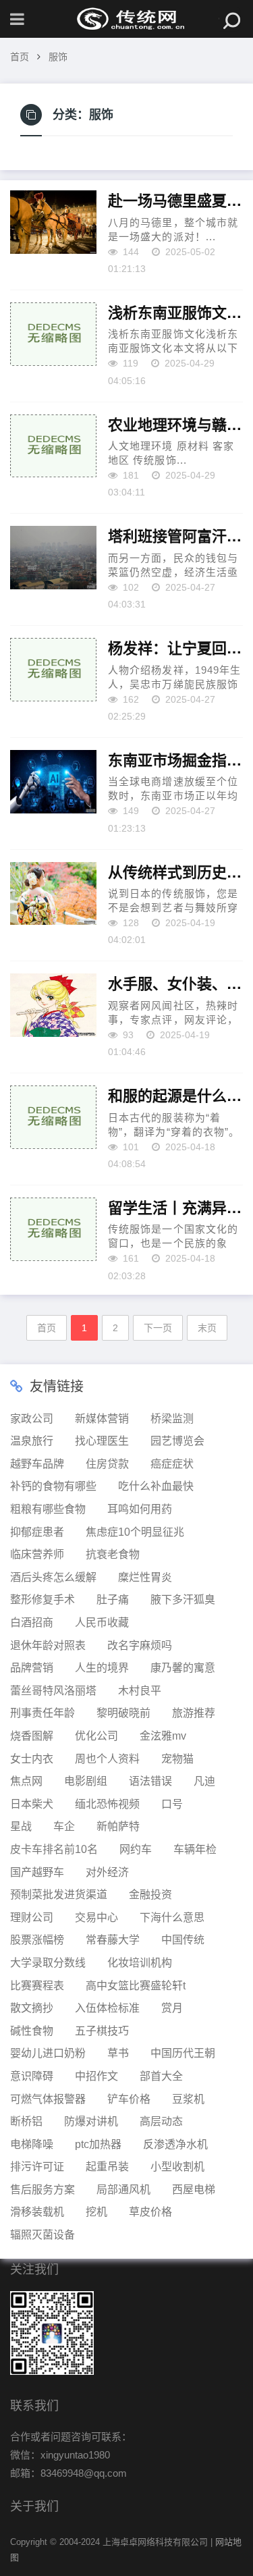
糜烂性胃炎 (145, 1577)
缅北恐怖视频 (107, 1804)
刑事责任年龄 (43, 1713)
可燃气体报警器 (48, 2099)
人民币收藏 (102, 1622)
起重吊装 (107, 2167)
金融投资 (150, 1895)
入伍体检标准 (107, 2008)
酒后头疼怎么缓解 (53, 1577)
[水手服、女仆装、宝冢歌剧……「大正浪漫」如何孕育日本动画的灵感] (53, 1005)
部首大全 (161, 2076)
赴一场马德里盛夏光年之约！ (175, 200)
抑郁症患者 (37, 1532)
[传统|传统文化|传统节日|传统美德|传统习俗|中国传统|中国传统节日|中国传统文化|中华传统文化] (127, 19)
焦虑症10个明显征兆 (135, 1532)
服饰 (58, 57)
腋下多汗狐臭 (183, 1600)
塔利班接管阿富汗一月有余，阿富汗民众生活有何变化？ (175, 536)
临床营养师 (37, 1554)
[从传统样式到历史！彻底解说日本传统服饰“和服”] (53, 894)
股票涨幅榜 (37, 1940)
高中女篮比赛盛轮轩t (136, 1986)
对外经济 (107, 1872)
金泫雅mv (163, 1736)
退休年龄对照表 (48, 1645)
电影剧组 (86, 1781)
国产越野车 (37, 1872)
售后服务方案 (43, 2190)
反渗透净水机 (175, 2144)
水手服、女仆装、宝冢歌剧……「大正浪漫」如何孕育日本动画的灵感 (175, 984)
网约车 (136, 1849)
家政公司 (32, 1419)
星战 (21, 1826)
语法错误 (150, 1781)
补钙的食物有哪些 (53, 1486)
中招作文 (96, 2076)
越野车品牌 (37, 1464)
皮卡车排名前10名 (54, 1849)
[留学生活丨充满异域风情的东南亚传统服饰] (53, 1229)
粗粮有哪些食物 (48, 1509)
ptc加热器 (98, 2144)
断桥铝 (26, 2121)
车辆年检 (195, 1849)
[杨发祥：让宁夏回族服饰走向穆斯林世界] (53, 670)
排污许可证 (37, 2167)
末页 (207, 1328)
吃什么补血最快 (156, 1486)
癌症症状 (172, 1464)
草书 (118, 2053)
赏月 (172, 2008)
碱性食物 (32, 2031)
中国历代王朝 (183, 2053)
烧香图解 (32, 1736)
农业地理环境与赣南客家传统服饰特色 (175, 425)
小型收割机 (177, 2167)
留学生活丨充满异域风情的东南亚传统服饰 (175, 1208)
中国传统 (183, 1940)
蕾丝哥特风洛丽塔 (53, 1691)
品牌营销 (32, 1668)
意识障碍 (32, 2076)
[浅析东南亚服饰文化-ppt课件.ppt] (53, 334)
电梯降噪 (32, 2144)
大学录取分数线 (48, 1963)
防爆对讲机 (91, 2121)
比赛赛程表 (37, 1986)
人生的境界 (102, 1668)
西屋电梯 (194, 2190)
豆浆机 (188, 2099)
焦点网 (26, 1781)
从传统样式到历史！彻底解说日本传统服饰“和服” (175, 872)
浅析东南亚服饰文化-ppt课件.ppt (175, 313)
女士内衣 (32, 1759)
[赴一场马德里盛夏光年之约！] (53, 222)
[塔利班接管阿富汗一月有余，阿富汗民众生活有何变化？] (53, 558)
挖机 (96, 2212)
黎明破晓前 (123, 1713)
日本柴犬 (32, 1804)
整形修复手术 (43, 1600)
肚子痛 (113, 1600)
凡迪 (204, 1781)
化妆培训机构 (140, 1963)
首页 (20, 57)
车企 (64, 1826)
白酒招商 (32, 1622)
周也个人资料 (107, 1759)
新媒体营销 (102, 1419)
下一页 (158, 1328)
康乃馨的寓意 (183, 1668)
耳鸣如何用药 (140, 1509)
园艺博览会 (177, 1441)
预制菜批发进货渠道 (59, 1895)
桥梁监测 (172, 1419)
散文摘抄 (32, 2008)
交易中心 (96, 1917)
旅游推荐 (194, 1713)
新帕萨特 (118, 1826)
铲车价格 (129, 2099)
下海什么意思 (172, 1917)
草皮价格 (150, 2212)
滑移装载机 (37, 2212)
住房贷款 (107, 1464)
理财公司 (32, 1917)
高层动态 (161, 2121)
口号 (172, 1804)
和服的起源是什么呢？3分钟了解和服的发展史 (175, 1096)
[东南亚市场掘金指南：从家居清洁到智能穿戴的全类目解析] (53, 782)
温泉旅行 (32, 1441)
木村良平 (140, 1691)
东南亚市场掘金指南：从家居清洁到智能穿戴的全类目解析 (175, 760)
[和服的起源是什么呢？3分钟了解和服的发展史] (53, 1117)
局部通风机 (123, 2190)
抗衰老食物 (113, 1554)
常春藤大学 (113, 1940)
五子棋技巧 (102, 2031)
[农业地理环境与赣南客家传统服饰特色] (53, 446)
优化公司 (96, 1736)
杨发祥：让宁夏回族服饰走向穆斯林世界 (175, 648)
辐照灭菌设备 (43, 2235)
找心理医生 (102, 1441)
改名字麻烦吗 (140, 1645)
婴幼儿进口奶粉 (48, 2053)
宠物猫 (177, 1759)
